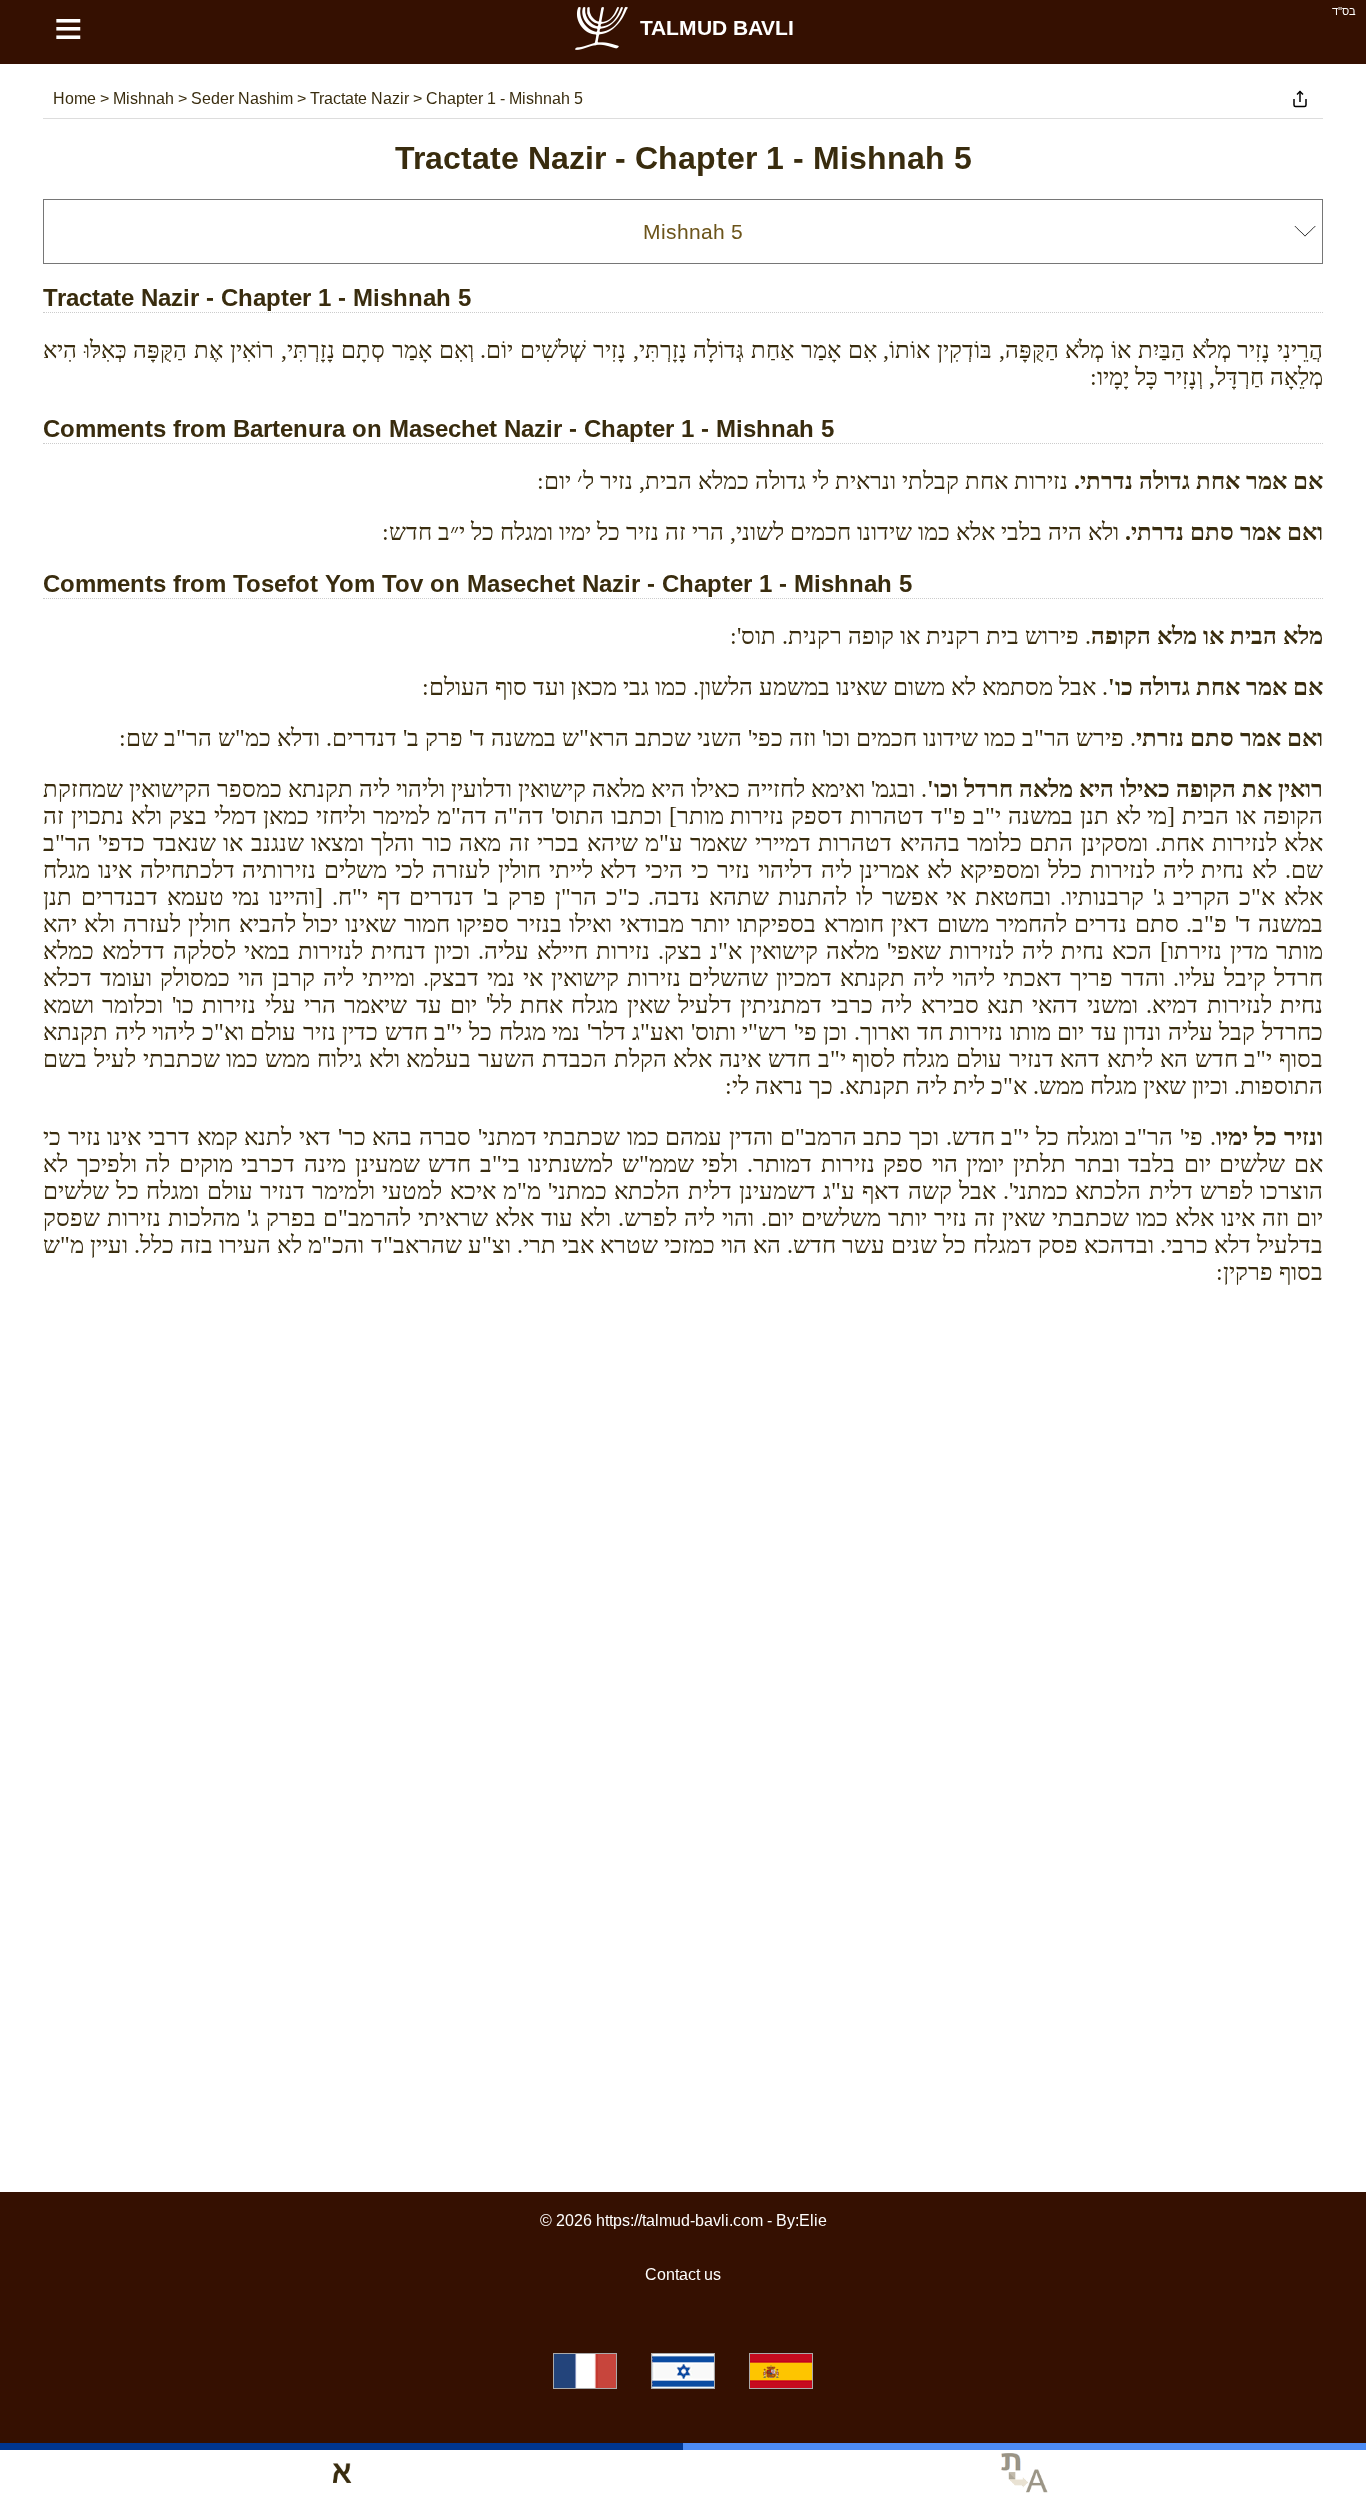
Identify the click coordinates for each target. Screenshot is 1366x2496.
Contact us (683, 2274)
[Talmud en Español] (781, 2371)
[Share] (1300, 99)
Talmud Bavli (717, 27)
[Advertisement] (683, 1391)
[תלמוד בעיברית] (683, 2371)
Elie (813, 2220)
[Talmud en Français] (585, 2371)
